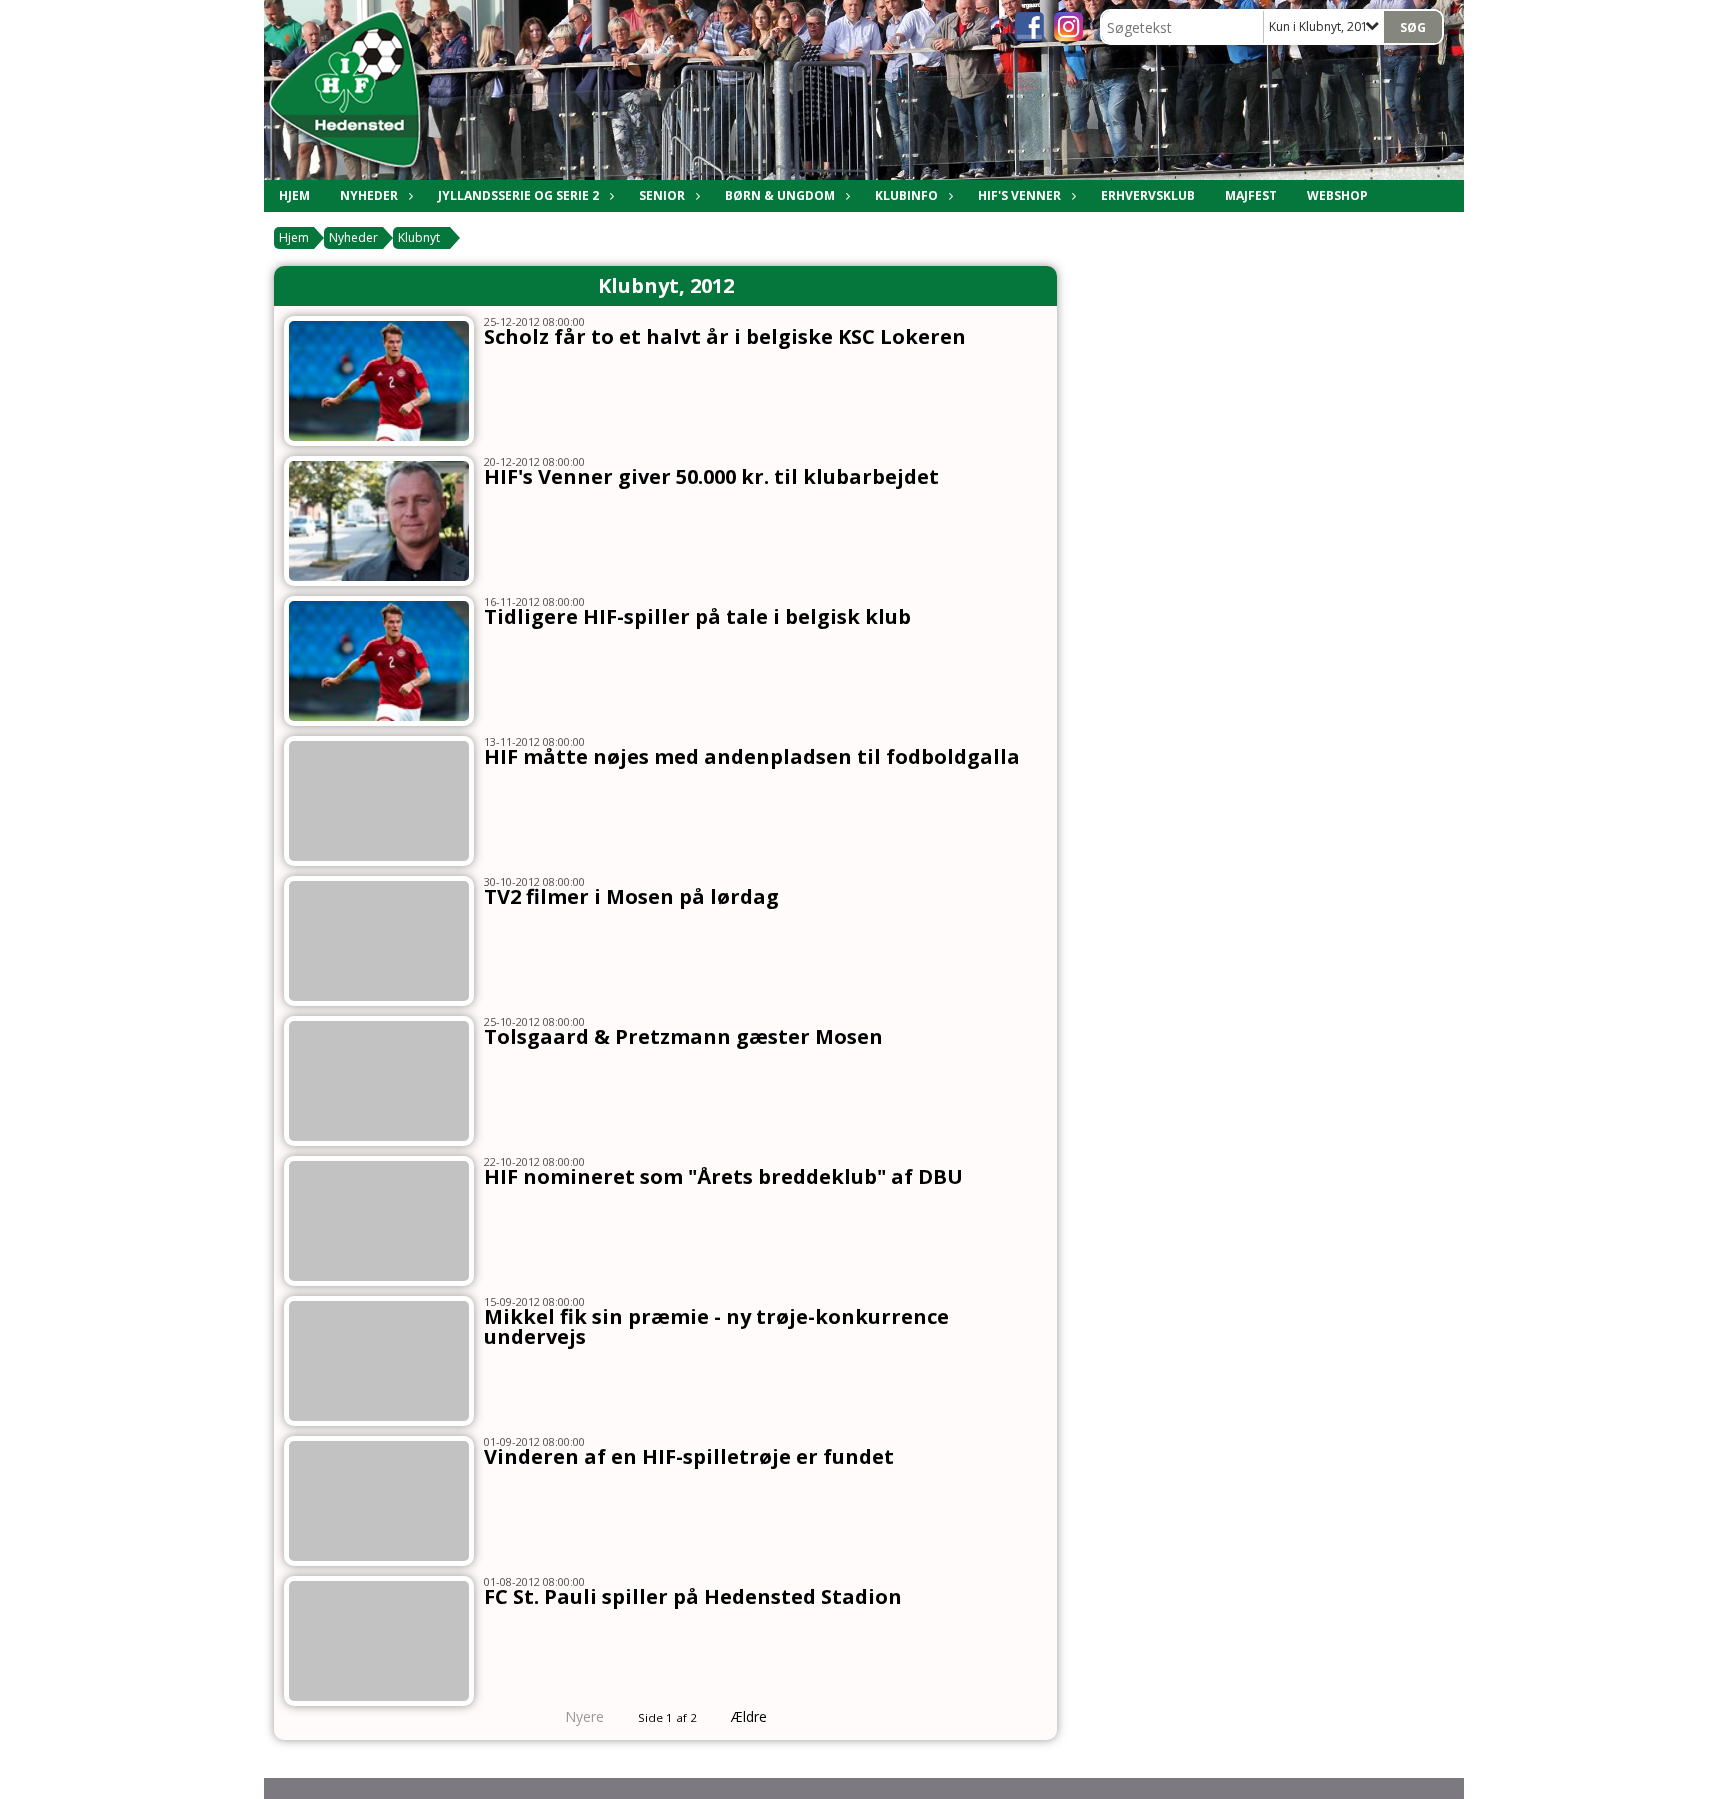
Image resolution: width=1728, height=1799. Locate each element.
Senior (662, 195)
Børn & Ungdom (780, 195)
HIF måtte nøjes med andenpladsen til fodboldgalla (752, 756)
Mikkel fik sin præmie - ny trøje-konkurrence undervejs (716, 1326)
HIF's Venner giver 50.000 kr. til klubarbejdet (711, 476)
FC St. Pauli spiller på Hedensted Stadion (693, 1596)
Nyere (584, 1716)
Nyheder (369, 195)
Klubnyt (419, 237)
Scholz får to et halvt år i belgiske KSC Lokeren (725, 336)
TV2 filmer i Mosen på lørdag (631, 896)
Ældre (751, 1716)
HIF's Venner (1019, 195)
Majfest (1251, 195)
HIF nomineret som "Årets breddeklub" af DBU (723, 1176)
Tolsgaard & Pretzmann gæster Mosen (683, 1036)
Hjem (294, 195)
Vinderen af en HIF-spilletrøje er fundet (689, 1456)
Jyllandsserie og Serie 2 (518, 195)
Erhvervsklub (1148, 195)
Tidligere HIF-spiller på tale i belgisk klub (697, 616)
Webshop (1337, 195)
